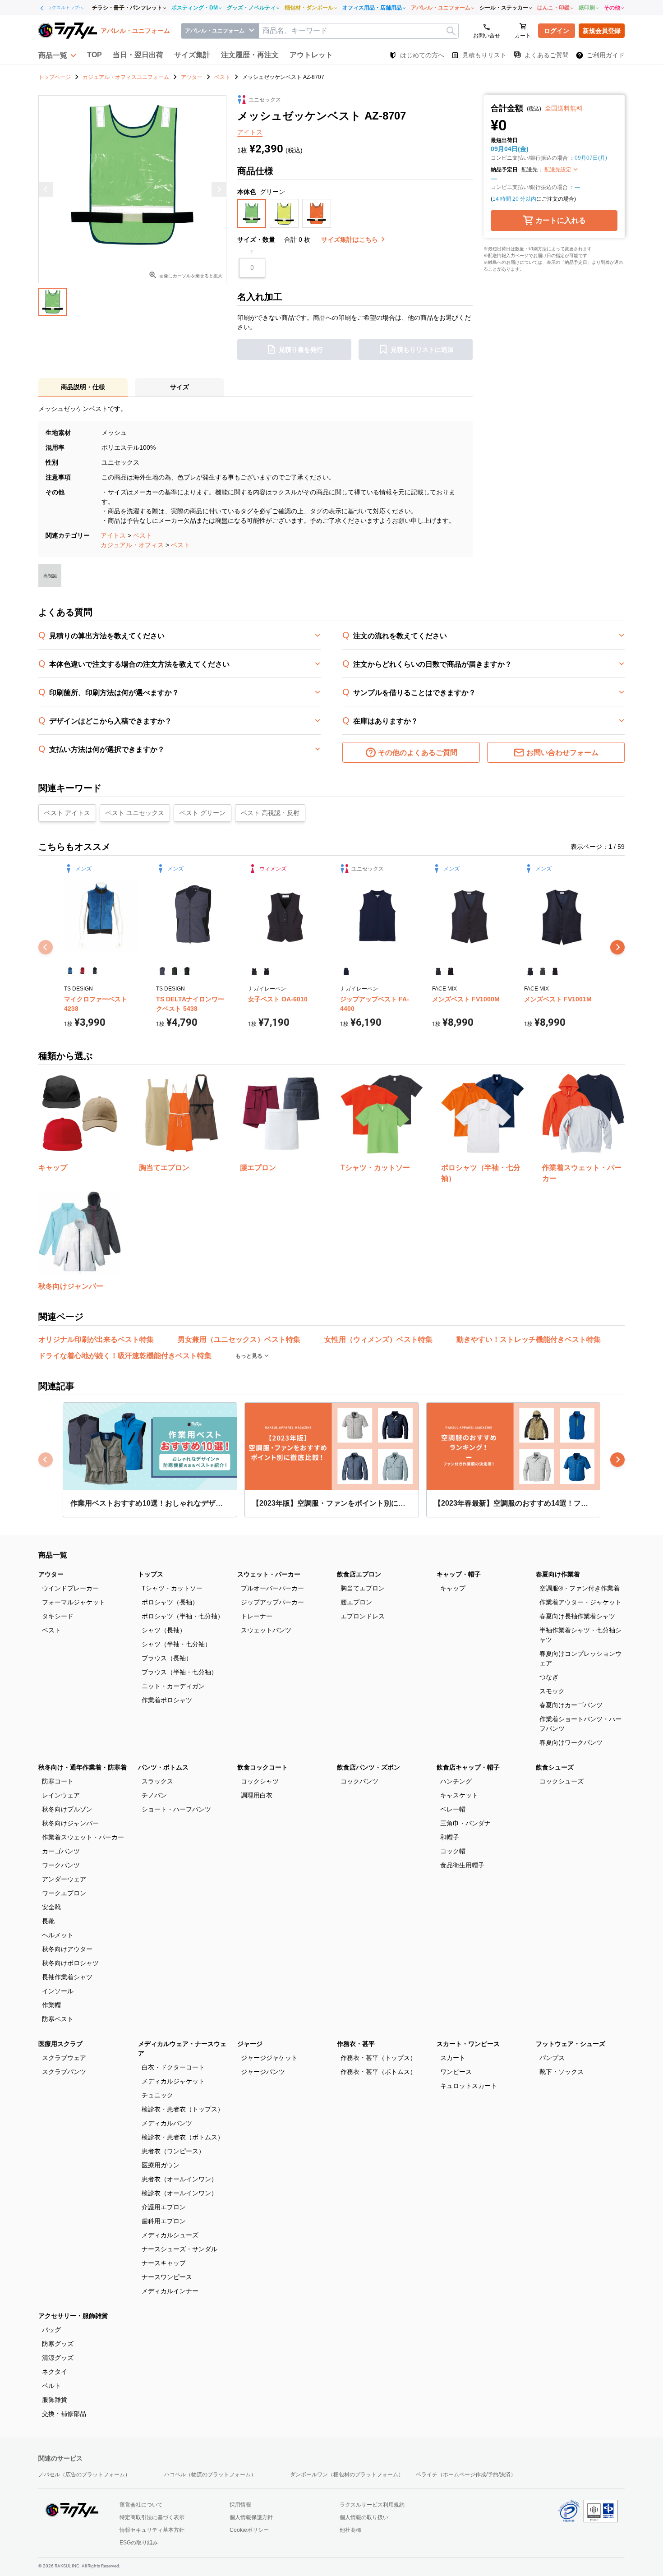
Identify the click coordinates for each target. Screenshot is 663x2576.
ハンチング (456, 1781)
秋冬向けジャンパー (70, 1823)
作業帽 (51, 2005)
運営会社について (141, 2505)
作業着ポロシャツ (167, 1700)
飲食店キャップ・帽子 (468, 1767)
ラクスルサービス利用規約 (372, 2505)
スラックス (157, 1781)
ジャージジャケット (269, 2058)
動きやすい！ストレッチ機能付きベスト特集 (529, 1339)
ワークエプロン (64, 1893)
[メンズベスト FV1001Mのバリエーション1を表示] (530, 971)
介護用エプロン (164, 2207)
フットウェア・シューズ (571, 2044)
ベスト (143, 535)
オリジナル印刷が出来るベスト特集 (96, 1339)
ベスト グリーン (203, 813)
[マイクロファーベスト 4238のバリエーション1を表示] (70, 971)
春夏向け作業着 (558, 1574)
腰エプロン (356, 1602)
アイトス (113, 535)
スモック (552, 1691)
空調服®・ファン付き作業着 (580, 1588)
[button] (57, 55)
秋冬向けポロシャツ (70, 1963)
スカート (453, 2058)
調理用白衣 (257, 1795)
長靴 (48, 1921)
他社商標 (350, 2530)
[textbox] (359, 31)
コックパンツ (359, 1781)
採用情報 (240, 2505)
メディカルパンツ (167, 2123)
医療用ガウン (161, 2165)
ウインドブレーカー (70, 1588)
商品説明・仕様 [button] (83, 387)
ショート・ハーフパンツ (176, 1809)
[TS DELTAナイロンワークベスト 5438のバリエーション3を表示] (187, 971)
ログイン (557, 31)
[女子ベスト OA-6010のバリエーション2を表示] (266, 971)
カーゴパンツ (61, 1851)
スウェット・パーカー (269, 1574)
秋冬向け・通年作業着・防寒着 (83, 1767)
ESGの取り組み (139, 2543)
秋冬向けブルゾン (67, 1809)
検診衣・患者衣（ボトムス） (183, 2137)
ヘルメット (58, 1935)
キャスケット (459, 1795)
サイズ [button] (180, 387)
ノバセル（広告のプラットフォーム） (84, 2475)
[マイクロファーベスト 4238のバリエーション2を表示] (82, 971)
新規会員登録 (602, 31)
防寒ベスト (58, 2019)
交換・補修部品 (64, 2414)
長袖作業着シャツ (67, 1977)
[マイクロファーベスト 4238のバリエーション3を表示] (95, 971)
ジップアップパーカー (272, 1602)
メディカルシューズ (170, 2235)
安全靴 (51, 1907)
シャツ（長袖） (164, 1630)
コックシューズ (562, 1781)
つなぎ (549, 1677)
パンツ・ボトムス (163, 1767)
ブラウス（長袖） (167, 1658)
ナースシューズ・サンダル (180, 2249)
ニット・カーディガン (173, 1686)
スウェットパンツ (266, 1630)
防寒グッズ (58, 2344)
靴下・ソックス (562, 2072)
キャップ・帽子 (459, 1574)
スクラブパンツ (64, 2072)
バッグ (51, 2330)
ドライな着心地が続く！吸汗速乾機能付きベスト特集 (125, 1356)
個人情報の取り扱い (364, 2517)
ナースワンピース (167, 2277)
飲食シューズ (555, 1767)
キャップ (453, 1588)
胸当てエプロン (363, 1588)
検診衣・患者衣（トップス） (183, 2109)
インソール (58, 1991)
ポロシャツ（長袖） (170, 1602)
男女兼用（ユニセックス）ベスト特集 (239, 1339)
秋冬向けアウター (67, 1949)
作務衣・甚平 (356, 2044)
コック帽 (453, 1851)
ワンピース (456, 2072)
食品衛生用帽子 (462, 1865)
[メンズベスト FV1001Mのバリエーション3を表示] (555, 971)
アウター (51, 1574)
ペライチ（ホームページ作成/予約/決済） (466, 2475)
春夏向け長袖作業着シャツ (577, 1616)
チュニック (157, 2095)
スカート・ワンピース (468, 2044)
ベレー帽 (453, 1809)
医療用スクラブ (60, 2044)
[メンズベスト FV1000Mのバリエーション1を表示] (438, 971)
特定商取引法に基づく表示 (152, 2517)
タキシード (58, 1616)
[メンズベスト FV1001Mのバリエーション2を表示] (542, 971)
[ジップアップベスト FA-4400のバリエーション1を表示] (346, 971)
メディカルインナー (170, 2291)
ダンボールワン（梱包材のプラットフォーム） (347, 2475)
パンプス (552, 2058)
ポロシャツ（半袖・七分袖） (183, 1616)
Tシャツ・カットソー (172, 1588)
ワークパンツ (61, 1865)
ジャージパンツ (263, 2072)
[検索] (451, 31)
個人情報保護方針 (251, 2517)
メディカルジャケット (173, 2081)
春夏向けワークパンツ (571, 1742)
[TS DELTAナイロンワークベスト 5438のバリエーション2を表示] (174, 971)
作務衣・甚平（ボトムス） (378, 2072)
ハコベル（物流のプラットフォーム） (210, 2475)
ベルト (51, 2386)
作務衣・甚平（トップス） (378, 2058)
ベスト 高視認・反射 (270, 813)
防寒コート (58, 1781)
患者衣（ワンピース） (173, 2151)
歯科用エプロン (164, 2221)
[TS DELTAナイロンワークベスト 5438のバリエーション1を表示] (162, 971)
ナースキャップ (164, 2263)
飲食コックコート (262, 1767)
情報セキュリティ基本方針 (152, 2530)
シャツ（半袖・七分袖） (176, 1644)
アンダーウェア (64, 1879)
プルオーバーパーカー (272, 1588)
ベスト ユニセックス (135, 813)
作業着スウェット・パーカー (83, 1837)
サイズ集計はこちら (350, 240)
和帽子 (450, 1837)
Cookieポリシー (249, 2530)
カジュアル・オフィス (132, 545)
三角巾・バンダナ (465, 1823)
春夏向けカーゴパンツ (571, 1705)
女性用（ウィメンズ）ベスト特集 (378, 1339)
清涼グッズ (58, 2358)
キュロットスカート (469, 2086)
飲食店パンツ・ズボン (368, 1767)
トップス (151, 1574)
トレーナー (257, 1616)
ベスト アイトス (67, 813)
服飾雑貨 (55, 2400)
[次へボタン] (617, 947)
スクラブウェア (64, 2058)
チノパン (154, 1795)
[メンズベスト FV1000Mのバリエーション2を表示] (450, 971)
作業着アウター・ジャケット (580, 1602)
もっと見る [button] (250, 1356)
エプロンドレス (363, 1616)
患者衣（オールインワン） (180, 2179)
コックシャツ (260, 1781)
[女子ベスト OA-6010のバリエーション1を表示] (254, 971)
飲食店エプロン (359, 1574)
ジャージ (250, 2044)
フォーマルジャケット (74, 1602)
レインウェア (61, 1795)
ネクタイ (55, 2372)
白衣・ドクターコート (173, 2067)
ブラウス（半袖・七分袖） (180, 1672)
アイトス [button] (250, 132)
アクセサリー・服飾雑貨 (73, 2316)
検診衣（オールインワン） (180, 2193)
